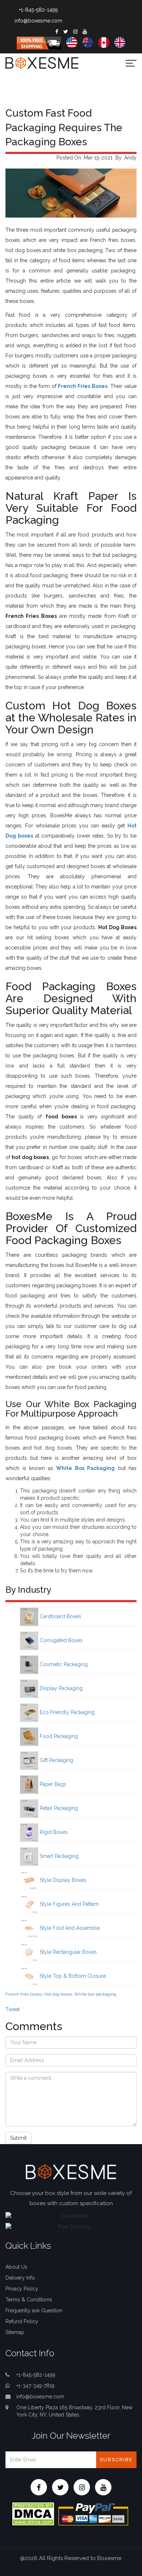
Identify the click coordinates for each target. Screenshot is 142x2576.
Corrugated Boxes (60, 1640)
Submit (18, 2138)
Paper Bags (52, 1784)
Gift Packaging (56, 1760)
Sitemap (15, 2332)
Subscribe (116, 2460)
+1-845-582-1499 (38, 10)
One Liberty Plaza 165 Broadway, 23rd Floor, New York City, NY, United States (74, 2411)
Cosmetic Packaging (63, 1664)
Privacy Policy (22, 2289)
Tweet (13, 2009)
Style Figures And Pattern (68, 1904)
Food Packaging (58, 1736)
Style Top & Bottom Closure (72, 1976)
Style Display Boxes (62, 1880)
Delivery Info (20, 2278)
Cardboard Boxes (60, 1616)
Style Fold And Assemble (69, 1928)
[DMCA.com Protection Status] (33, 2513)
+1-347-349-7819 (35, 2386)
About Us (16, 2267)
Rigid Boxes (53, 1832)
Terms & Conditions (29, 2300)
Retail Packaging (58, 1808)
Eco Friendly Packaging (66, 1712)
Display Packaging (60, 1688)
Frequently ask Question (34, 2310)
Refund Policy (22, 2321)
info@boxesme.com (38, 21)
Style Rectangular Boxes (68, 1952)
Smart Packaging (58, 1856)
